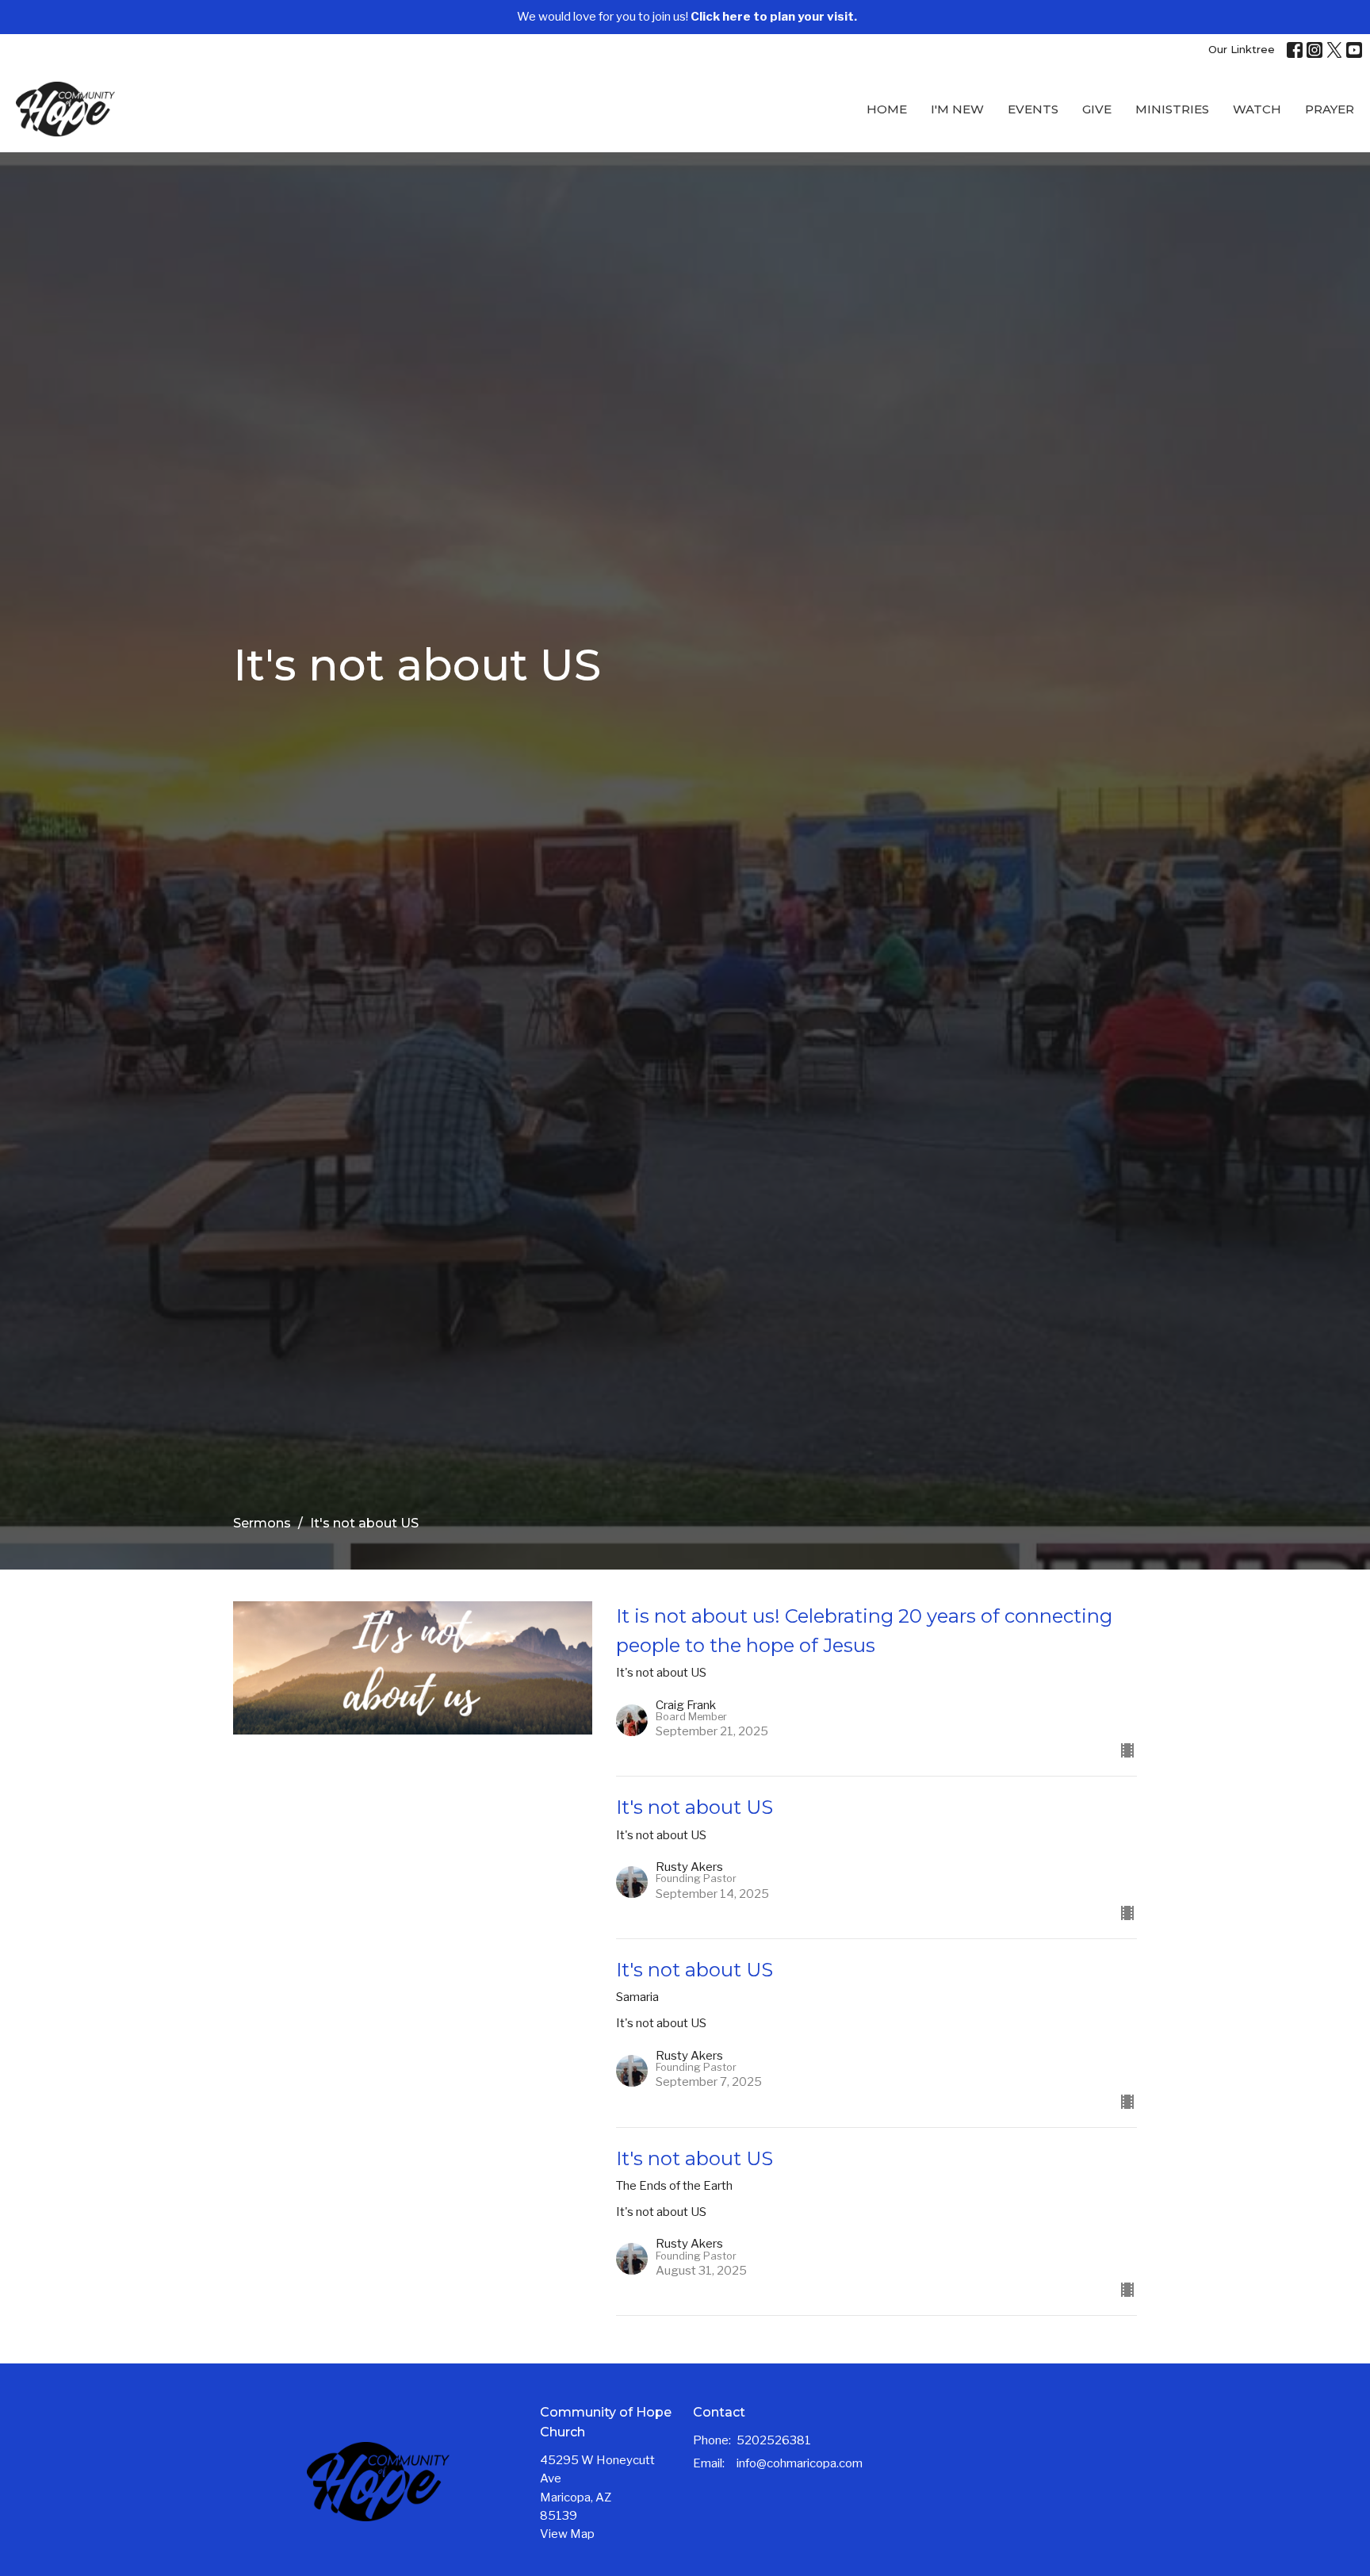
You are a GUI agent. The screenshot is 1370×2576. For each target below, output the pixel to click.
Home (887, 109)
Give (1097, 109)
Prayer (1330, 109)
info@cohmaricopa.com (800, 2463)
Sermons (262, 1523)
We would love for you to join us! (687, 17)
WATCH (1257, 109)
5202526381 (774, 2440)
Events (1033, 109)
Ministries (1172, 109)
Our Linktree (1242, 49)
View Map (567, 2534)
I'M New (957, 109)
